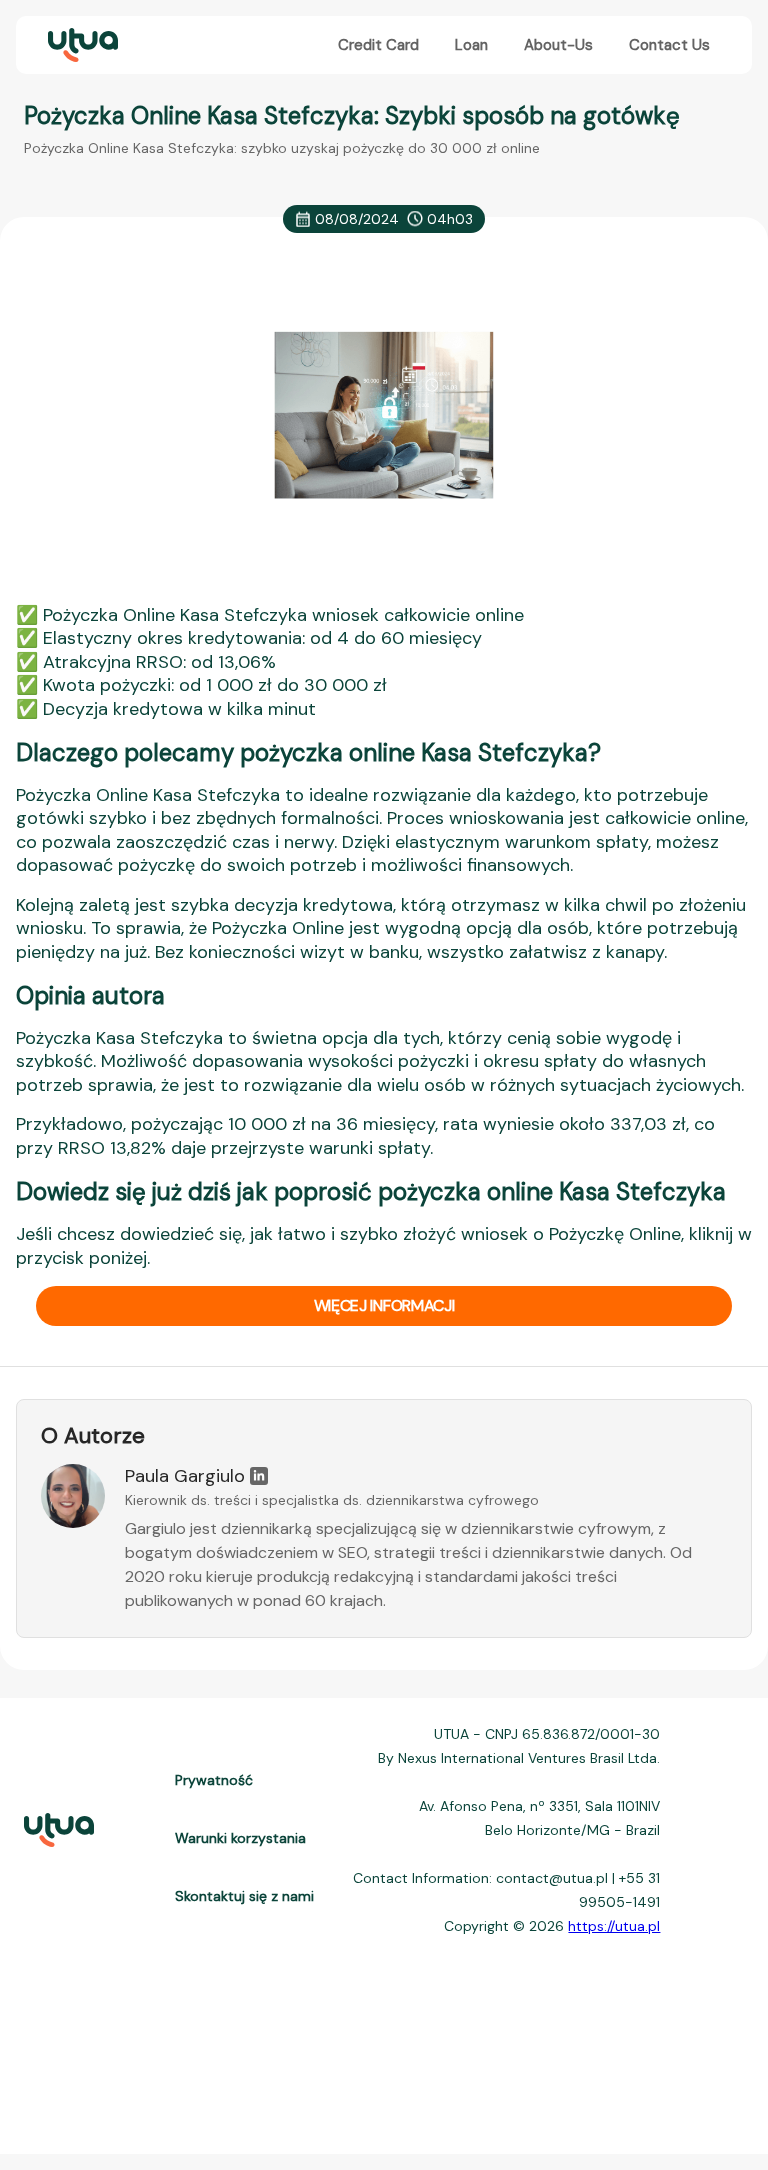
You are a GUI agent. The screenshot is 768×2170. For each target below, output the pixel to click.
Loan (471, 45)
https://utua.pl (614, 1926)
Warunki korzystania (240, 1838)
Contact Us (669, 45)
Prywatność (214, 1780)
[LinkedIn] (259, 1476)
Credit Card (378, 45)
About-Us (558, 45)
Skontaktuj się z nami (244, 1896)
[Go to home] (81, 45)
